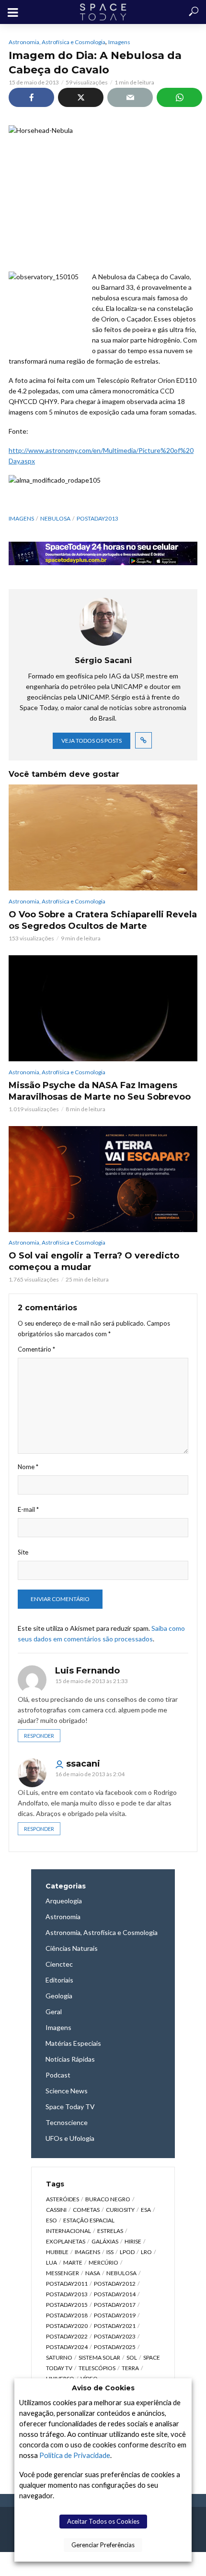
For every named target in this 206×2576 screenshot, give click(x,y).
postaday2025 (115, 2347)
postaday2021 (115, 2326)
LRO (146, 2252)
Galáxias (105, 2241)
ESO (51, 2220)
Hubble (57, 2252)
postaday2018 (67, 2315)
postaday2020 (67, 2326)
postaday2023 (115, 2336)
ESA (146, 2210)
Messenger (63, 2273)
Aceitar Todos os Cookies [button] (103, 2521)
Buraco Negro (108, 2199)
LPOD (127, 2252)
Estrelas (110, 2231)
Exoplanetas (66, 2241)
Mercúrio (103, 2262)
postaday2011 (67, 2284)
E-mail (28, 1509)
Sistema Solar (99, 2357)
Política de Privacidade (75, 2455)
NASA (93, 2273)
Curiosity (120, 2210)
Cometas (86, 2210)
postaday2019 (115, 2315)
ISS (110, 2252)
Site (23, 1552)
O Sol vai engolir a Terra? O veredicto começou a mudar (94, 1261)
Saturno (59, 2357)
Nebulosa (55, 518)
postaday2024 (67, 2347)
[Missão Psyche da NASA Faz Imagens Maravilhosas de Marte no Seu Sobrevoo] (103, 1008)
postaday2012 (115, 2284)
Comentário (36, 1349)
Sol (132, 2357)
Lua (51, 2262)
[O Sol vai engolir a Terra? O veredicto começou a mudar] (103, 1179)
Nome (28, 1467)
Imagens (119, 42)
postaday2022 (67, 2336)
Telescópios (97, 2368)
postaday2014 (115, 2294)
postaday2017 (115, 2305)
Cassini (56, 2210)
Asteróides (63, 2199)
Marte (73, 2262)
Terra (130, 2368)
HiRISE (133, 2241)
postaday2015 (67, 2305)
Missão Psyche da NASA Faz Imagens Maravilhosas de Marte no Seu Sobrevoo (100, 1091)
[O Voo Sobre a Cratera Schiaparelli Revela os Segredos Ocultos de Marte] (103, 837)
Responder (39, 1736)
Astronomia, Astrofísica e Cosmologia (57, 42)
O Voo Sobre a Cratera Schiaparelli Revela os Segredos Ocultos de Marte (103, 920)
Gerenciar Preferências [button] (103, 2545)
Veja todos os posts (92, 741)
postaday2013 (97, 518)
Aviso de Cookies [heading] (103, 2388)
